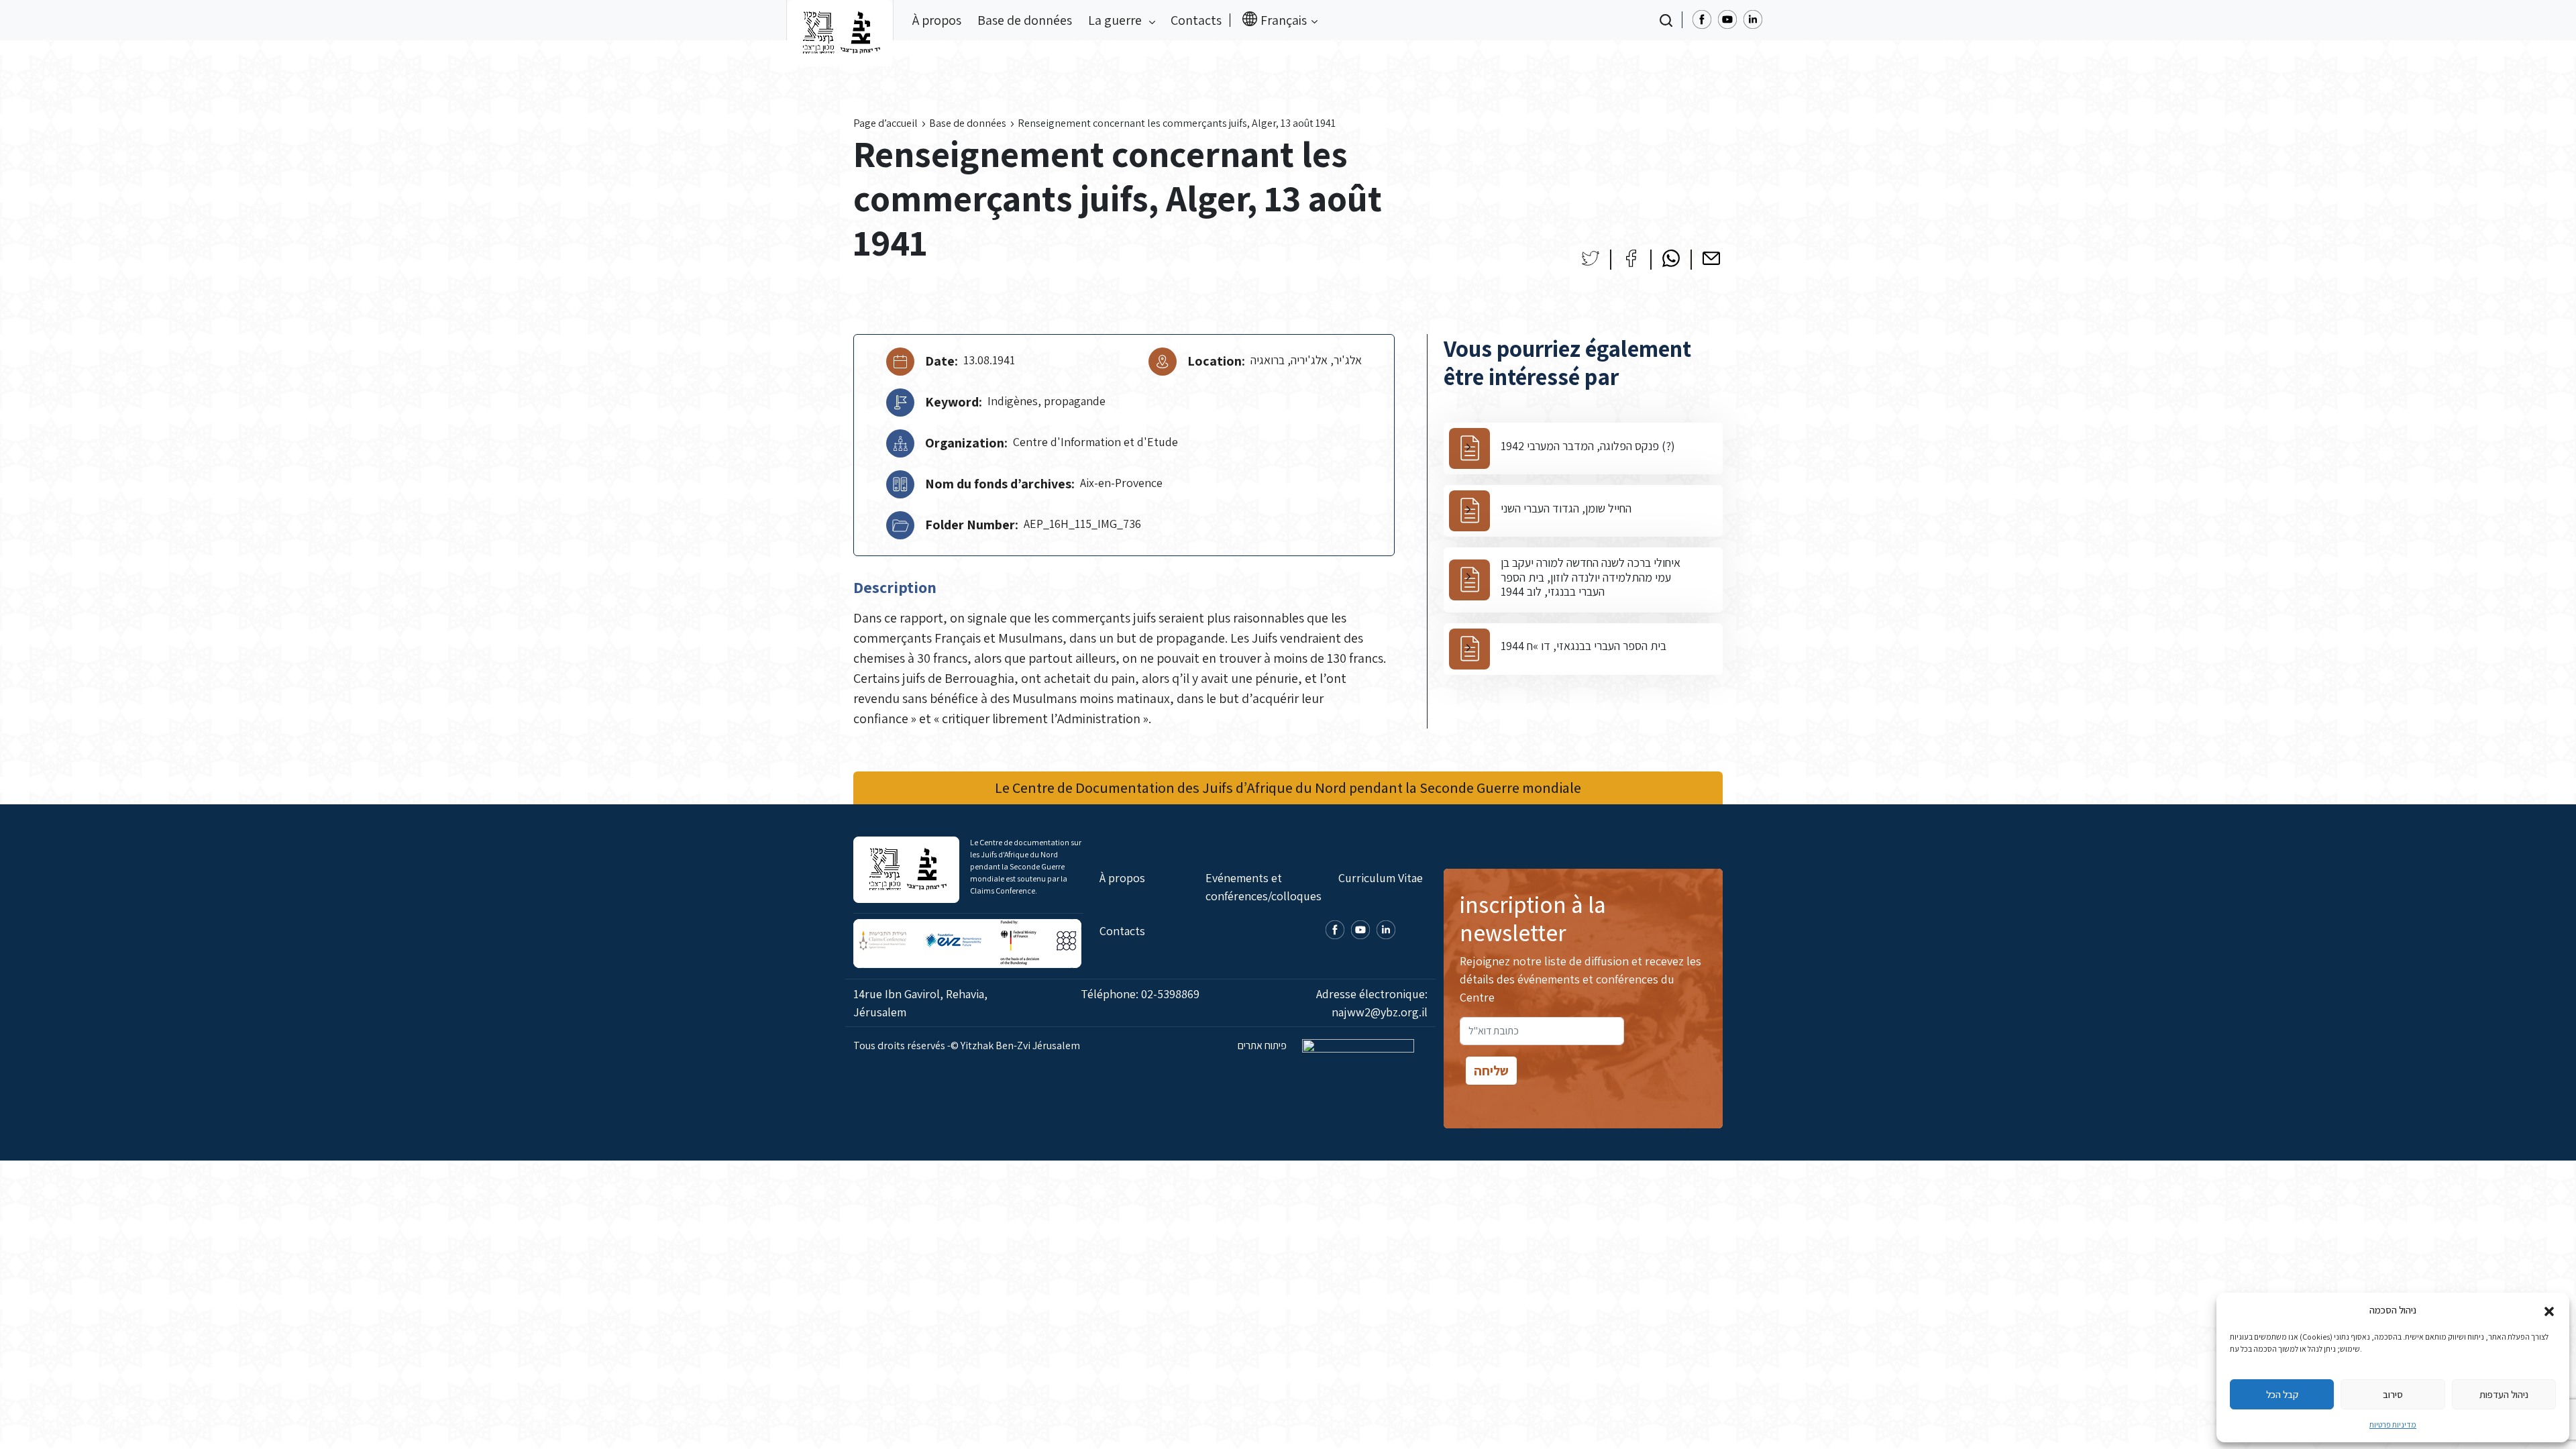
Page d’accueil (885, 123)
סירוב (2393, 1394)
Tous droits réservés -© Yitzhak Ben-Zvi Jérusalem (967, 1045)
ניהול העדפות (2504, 1394)
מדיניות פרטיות (2393, 1425)
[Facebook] (1631, 258)
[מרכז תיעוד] (840, 20)
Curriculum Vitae (1381, 878)
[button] (2549, 1310)
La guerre (1116, 20)
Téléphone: (1140, 994)
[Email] (1711, 258)
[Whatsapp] (1671, 258)
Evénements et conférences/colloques (1264, 887)
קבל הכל (2282, 1394)
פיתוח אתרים (1263, 1045)
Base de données (1025, 20)
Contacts (1196, 20)
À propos (937, 20)
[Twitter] (1591, 258)
